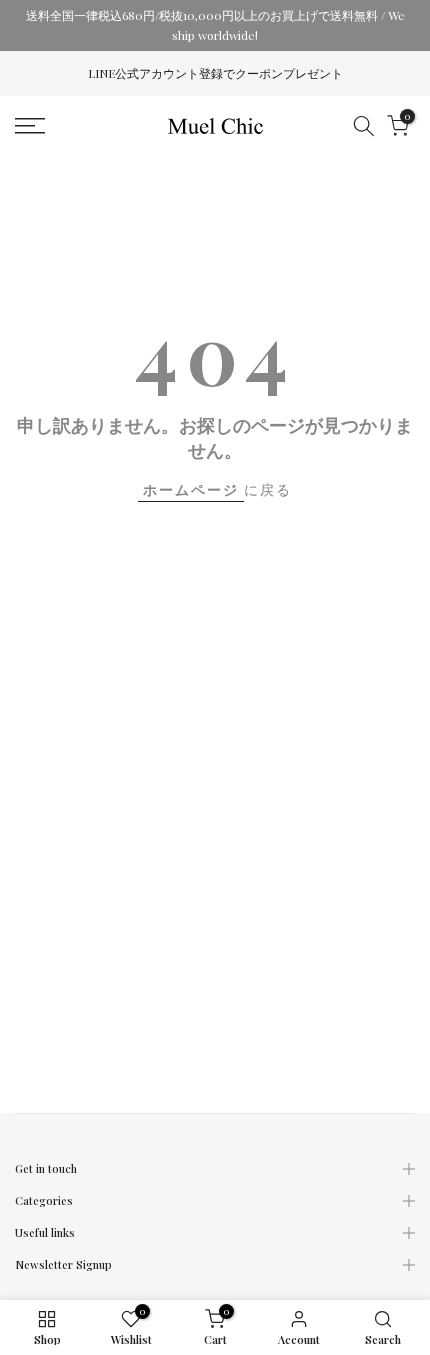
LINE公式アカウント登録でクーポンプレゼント (215, 73)
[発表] (215, 25)
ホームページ (191, 489)
